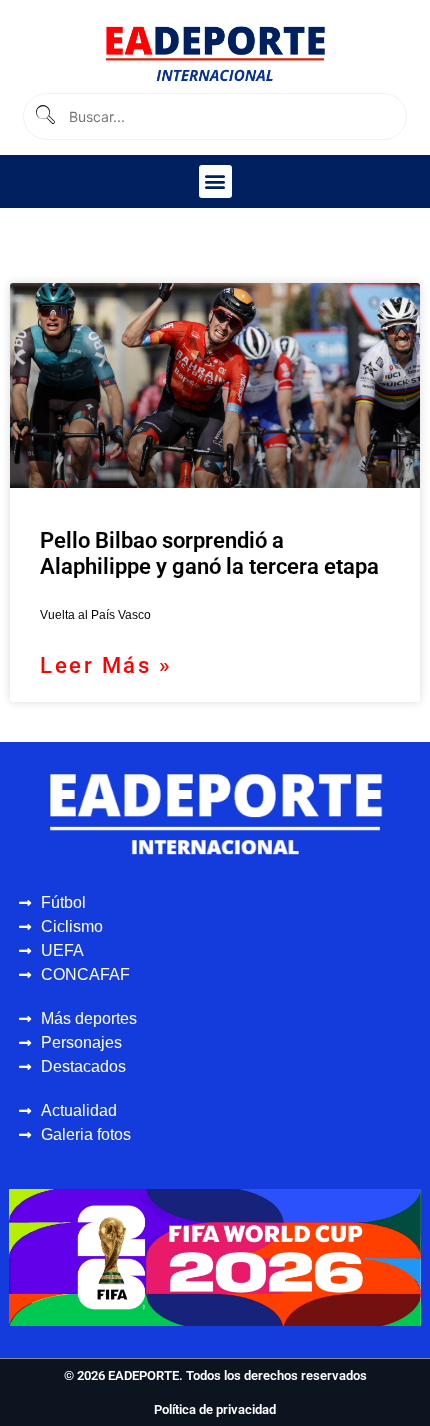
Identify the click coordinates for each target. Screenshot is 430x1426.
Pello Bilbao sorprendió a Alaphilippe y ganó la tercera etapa (209, 553)
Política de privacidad (215, 1409)
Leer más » (106, 665)
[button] (215, 181)
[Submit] (44, 116)
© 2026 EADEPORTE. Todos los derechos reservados (215, 1375)
